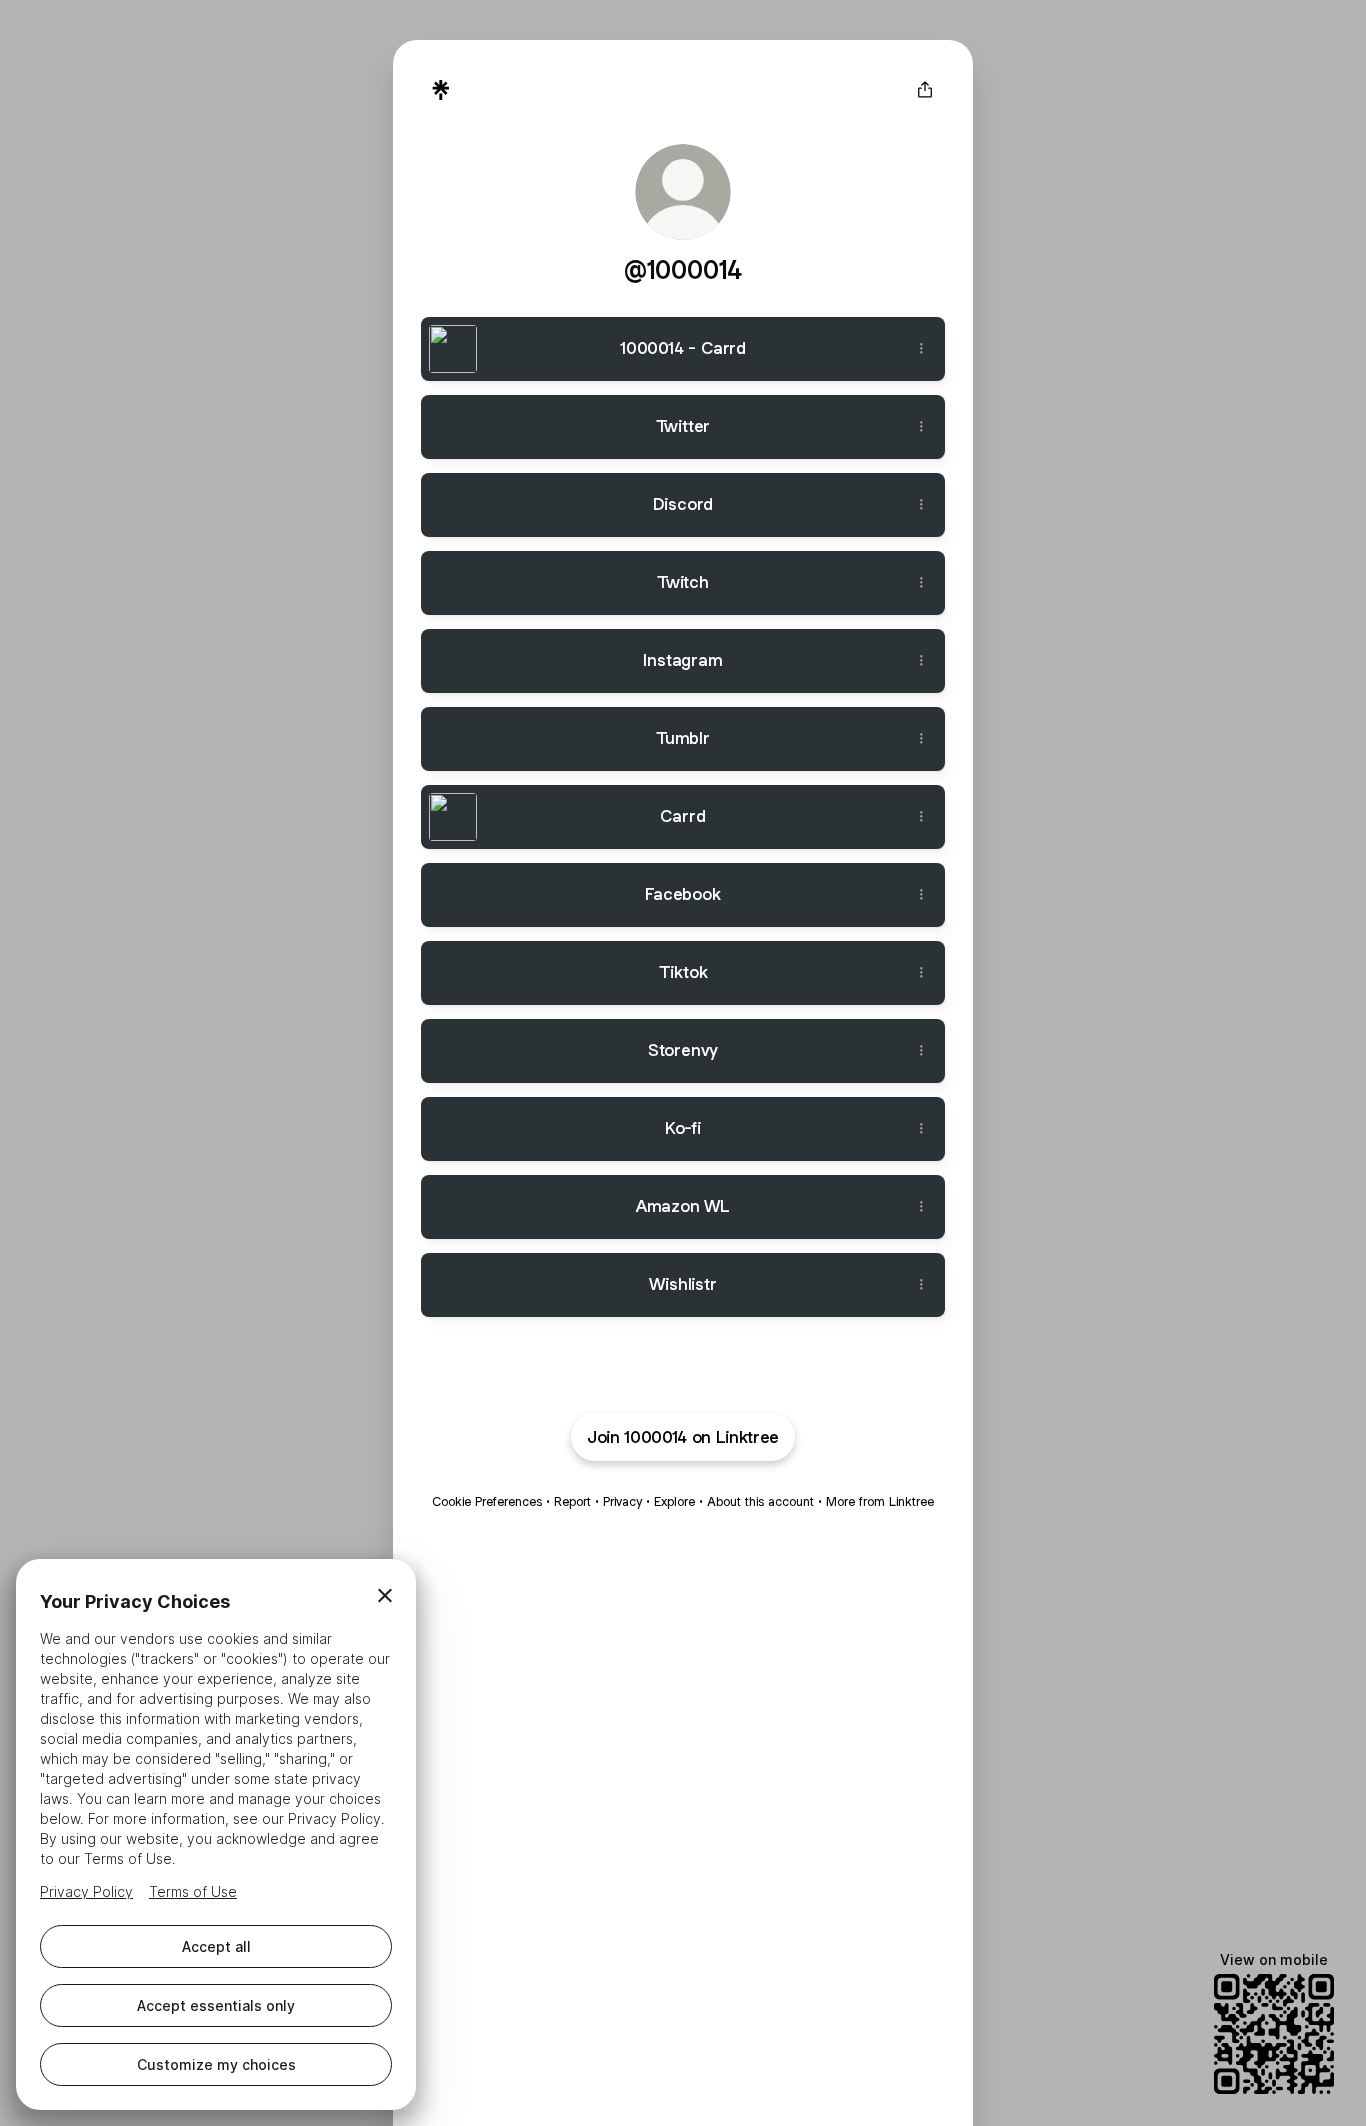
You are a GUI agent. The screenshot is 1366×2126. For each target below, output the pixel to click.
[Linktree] (441, 90)
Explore (674, 1501)
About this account (760, 1501)
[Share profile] (925, 90)
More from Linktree (880, 1501)
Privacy (622, 1501)
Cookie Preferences (487, 1501)
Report (572, 1501)
